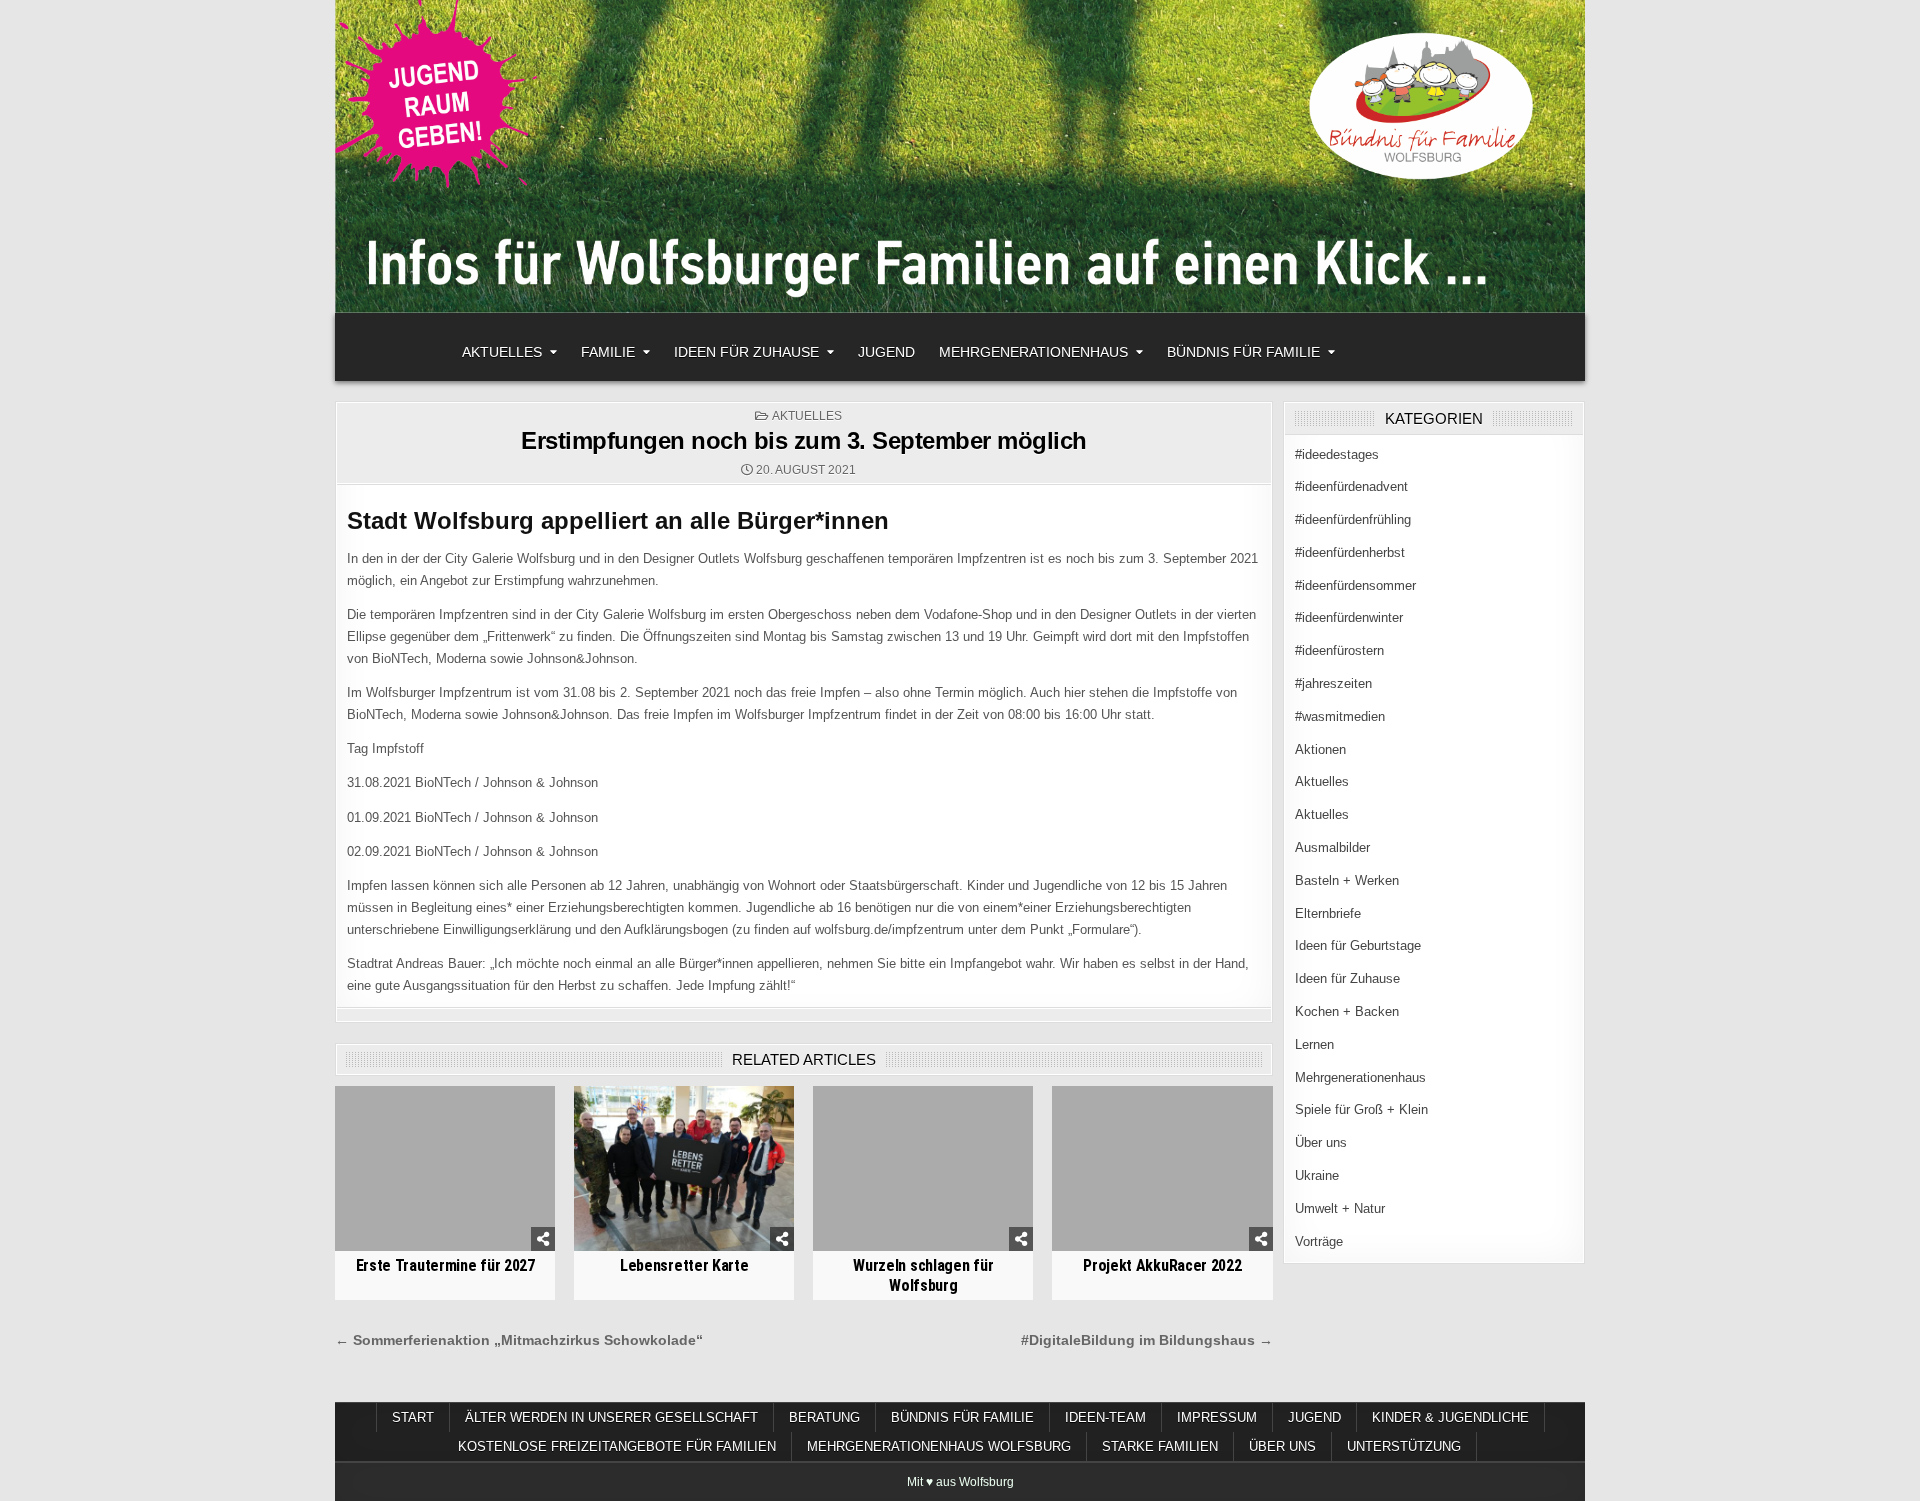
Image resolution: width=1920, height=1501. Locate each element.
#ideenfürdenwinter (1349, 617)
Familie (608, 352)
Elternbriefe (1328, 913)
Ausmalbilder (1332, 847)
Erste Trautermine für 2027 (445, 1265)
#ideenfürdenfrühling (1353, 519)
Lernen (1314, 1044)
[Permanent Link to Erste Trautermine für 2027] (445, 1168)
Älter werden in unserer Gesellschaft (611, 1417)
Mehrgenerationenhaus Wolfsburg (939, 1446)
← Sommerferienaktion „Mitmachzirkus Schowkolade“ (519, 1340)
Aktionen (1320, 749)
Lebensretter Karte (684, 1265)
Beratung (824, 1417)
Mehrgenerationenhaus (1033, 352)
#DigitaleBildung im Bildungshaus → (1147, 1340)
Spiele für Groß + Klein (1361, 1109)
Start (413, 1417)
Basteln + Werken (1347, 880)
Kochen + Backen (1347, 1011)
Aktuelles (502, 352)
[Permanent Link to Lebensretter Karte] (684, 1168)
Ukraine (1317, 1175)
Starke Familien (1160, 1446)
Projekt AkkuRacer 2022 (1162, 1265)
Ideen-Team (1105, 1417)
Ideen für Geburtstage (1358, 945)
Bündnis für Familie (1243, 352)
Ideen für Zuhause (746, 352)
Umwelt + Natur (1340, 1208)
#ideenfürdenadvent (1351, 486)
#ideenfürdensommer (1355, 585)
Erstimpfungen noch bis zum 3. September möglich (804, 440)
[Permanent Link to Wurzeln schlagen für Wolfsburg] (923, 1168)
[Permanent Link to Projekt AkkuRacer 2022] (1162, 1168)
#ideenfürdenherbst (1350, 552)
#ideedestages (1337, 454)
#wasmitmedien (1340, 716)
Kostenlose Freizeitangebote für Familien (617, 1446)
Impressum (1217, 1417)
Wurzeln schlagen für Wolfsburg (923, 1275)
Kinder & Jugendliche (1450, 1417)
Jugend (886, 352)
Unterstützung (1404, 1446)
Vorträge (1319, 1241)
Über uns (1321, 1142)
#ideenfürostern (1339, 650)
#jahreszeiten (1333, 683)
